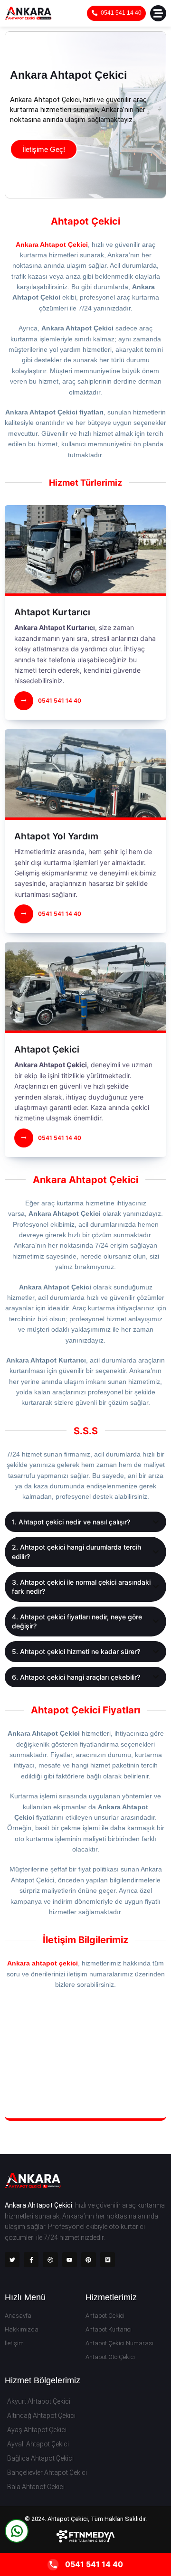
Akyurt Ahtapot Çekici (39, 2401)
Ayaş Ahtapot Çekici (37, 2430)
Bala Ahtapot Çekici (36, 2487)
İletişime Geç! (44, 149)
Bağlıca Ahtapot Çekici (40, 2458)
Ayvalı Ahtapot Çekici (38, 2444)
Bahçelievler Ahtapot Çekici (47, 2473)
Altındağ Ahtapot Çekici (41, 2416)
